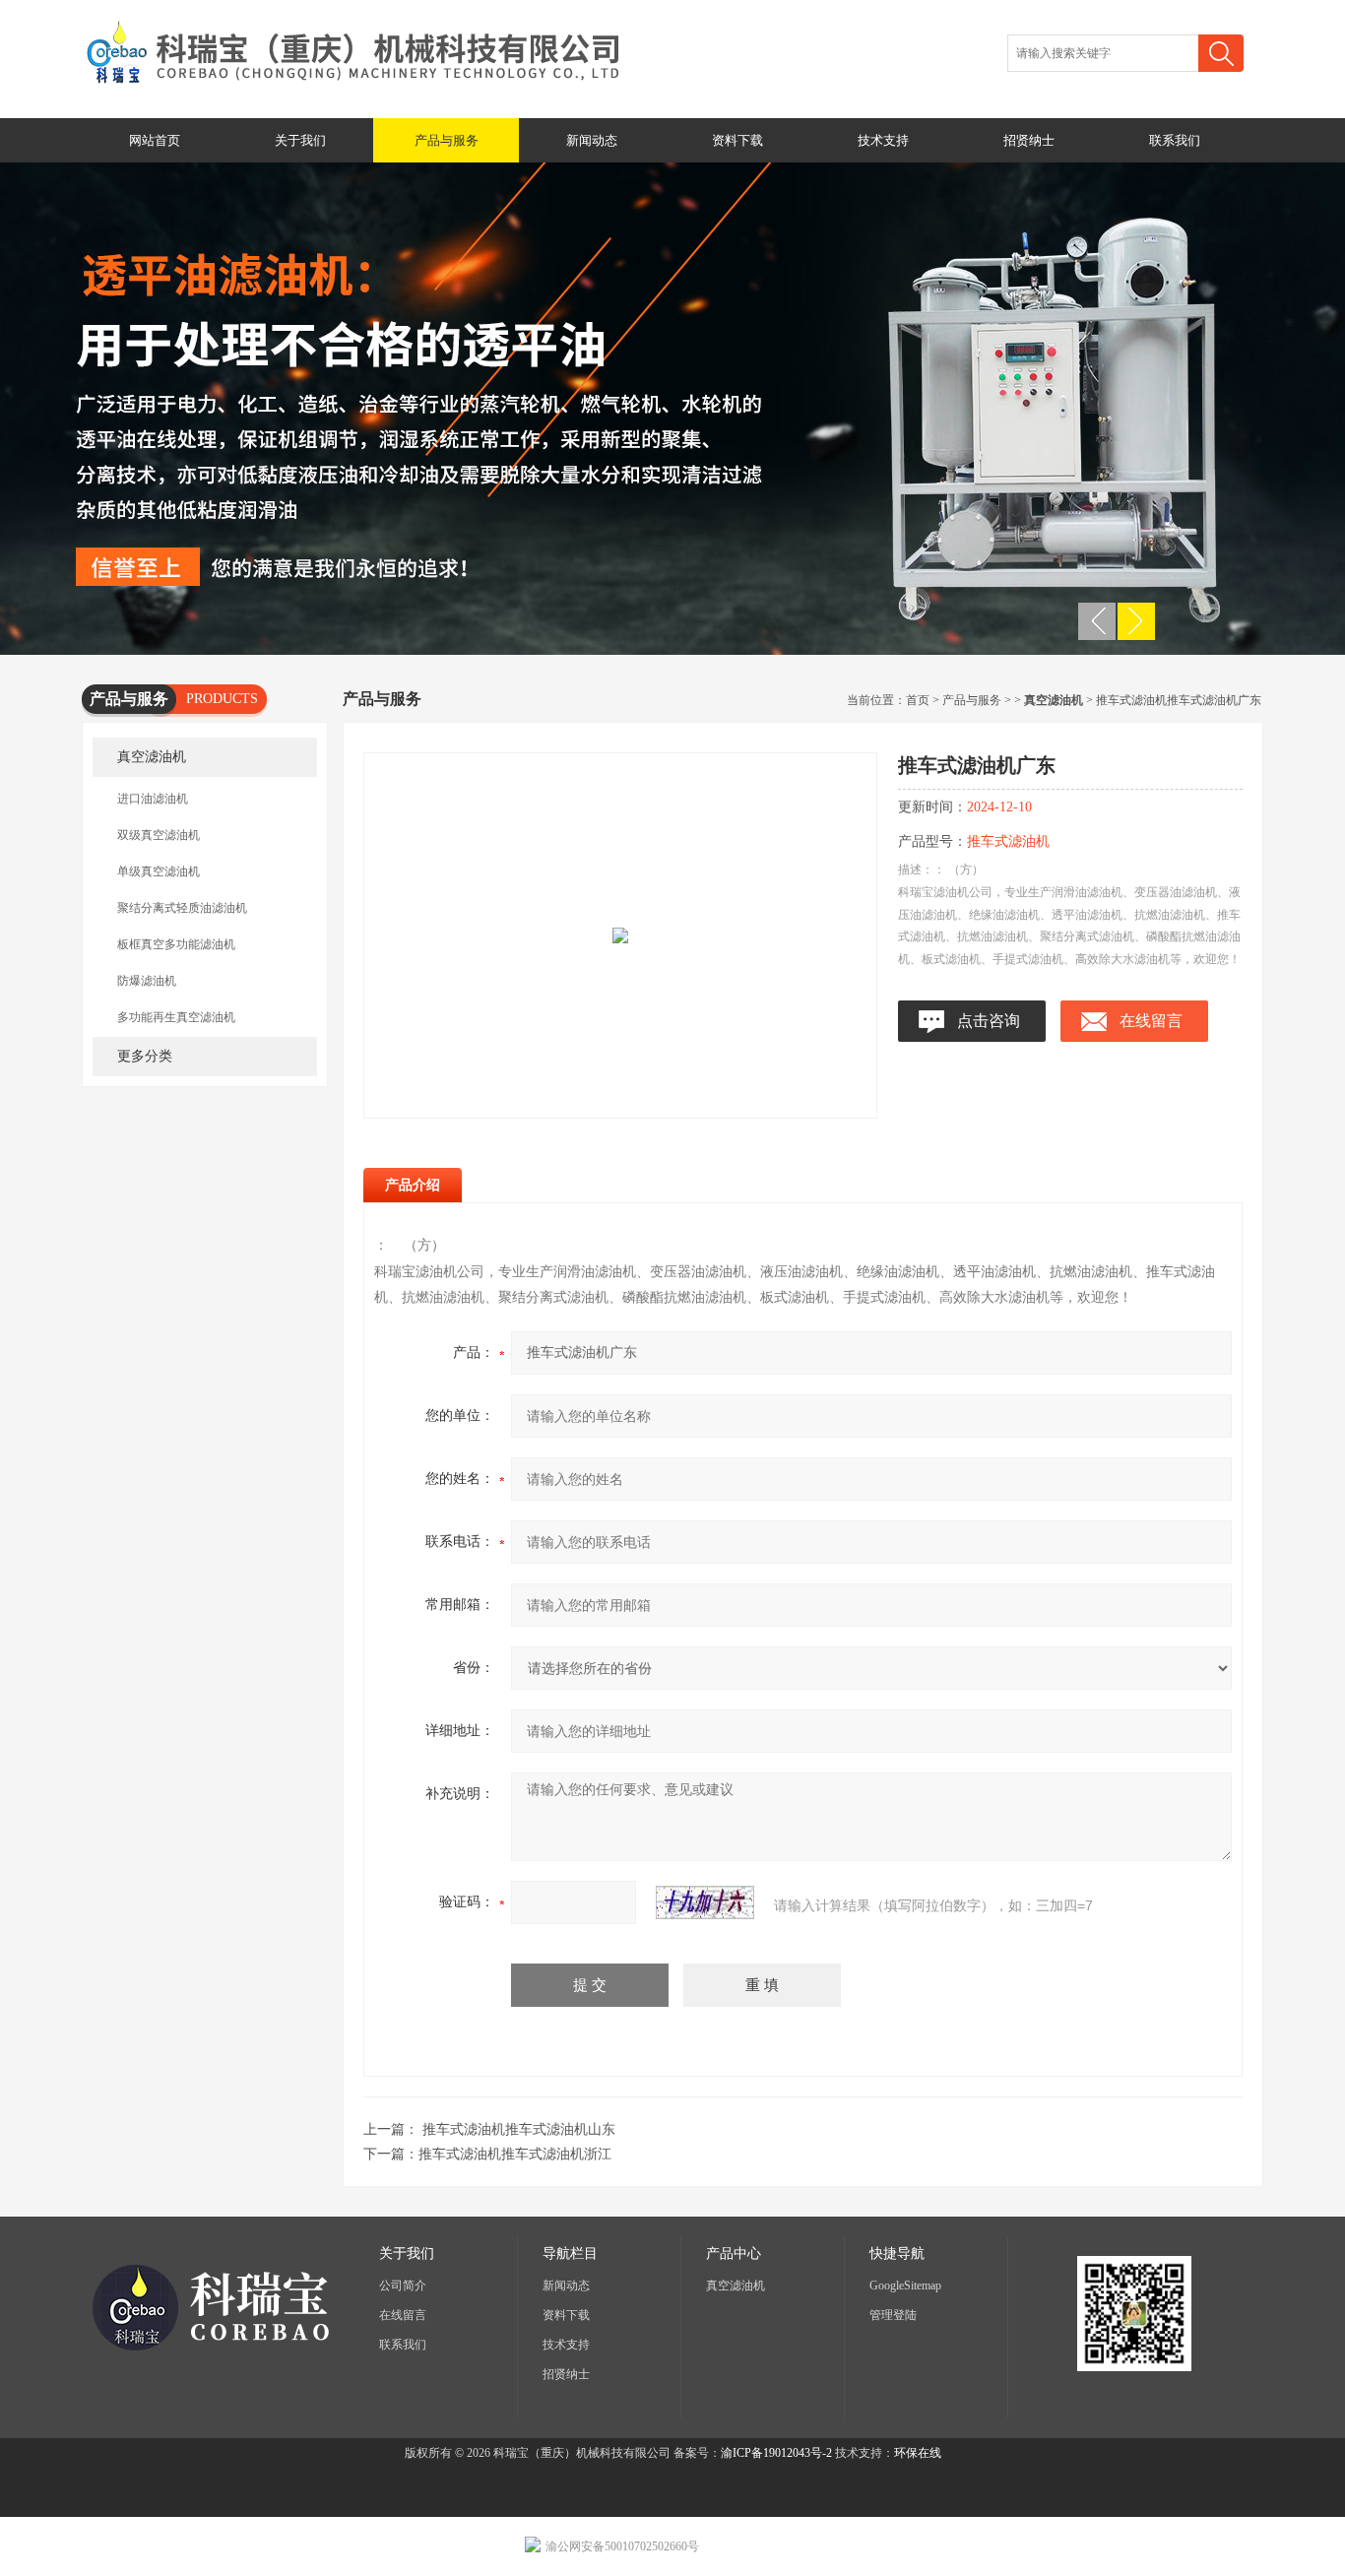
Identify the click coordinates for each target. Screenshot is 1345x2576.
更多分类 (145, 1056)
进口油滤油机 (153, 799)
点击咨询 (989, 1021)
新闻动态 (592, 140)
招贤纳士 (1029, 140)
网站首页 (155, 140)
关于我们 (300, 140)
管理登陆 (893, 2315)
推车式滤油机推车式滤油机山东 (519, 2129)
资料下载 (737, 140)
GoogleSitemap (905, 2286)
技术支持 (883, 140)
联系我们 (1175, 140)
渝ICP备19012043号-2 (776, 2453)
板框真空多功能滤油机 (176, 944)
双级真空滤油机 (159, 835)
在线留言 (1151, 1021)
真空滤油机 (152, 757)
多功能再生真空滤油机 (176, 1017)
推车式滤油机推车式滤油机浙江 (515, 2154)
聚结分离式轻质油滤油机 (182, 908)
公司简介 (403, 2286)
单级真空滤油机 (159, 871)
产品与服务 (447, 140)
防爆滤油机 (147, 981)
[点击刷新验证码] (705, 1902)
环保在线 (918, 2453)
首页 (918, 700)
